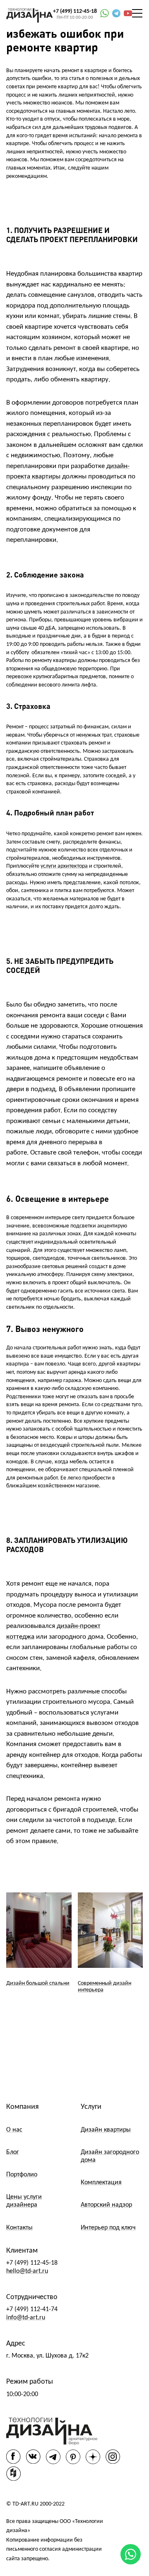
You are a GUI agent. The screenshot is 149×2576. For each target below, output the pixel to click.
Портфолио (22, 2175)
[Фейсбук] (13, 2456)
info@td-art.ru (26, 2318)
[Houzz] (13, 2473)
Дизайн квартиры (106, 2130)
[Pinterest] (73, 2457)
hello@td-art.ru (27, 2271)
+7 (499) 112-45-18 (75, 11)
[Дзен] (93, 2457)
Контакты (19, 2228)
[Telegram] (53, 2457)
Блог (13, 2152)
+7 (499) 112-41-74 (32, 2309)
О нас (14, 2130)
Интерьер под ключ (108, 2228)
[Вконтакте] (33, 2456)
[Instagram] (113, 2456)
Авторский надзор (106, 2205)
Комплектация (101, 2183)
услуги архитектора (64, 866)
